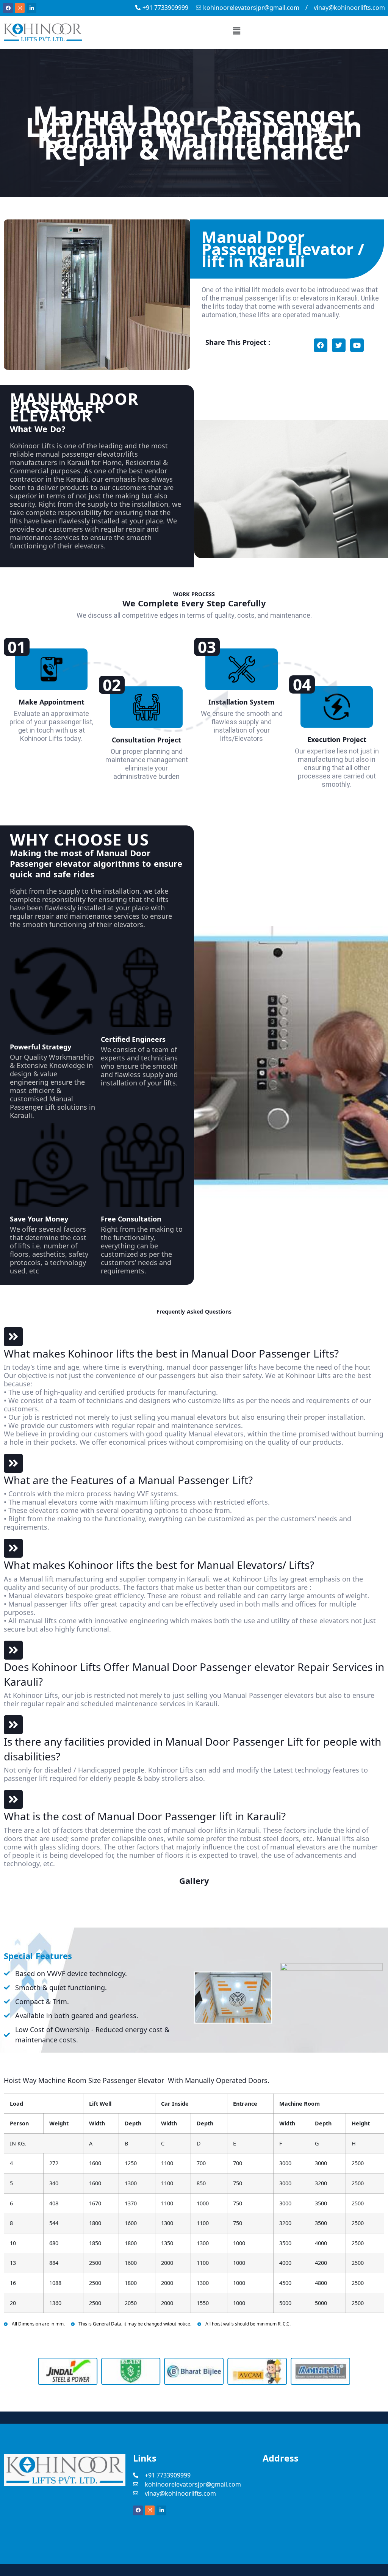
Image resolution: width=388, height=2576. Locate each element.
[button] (237, 31)
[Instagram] (20, 8)
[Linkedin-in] (31, 8)
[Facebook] (8, 8)
